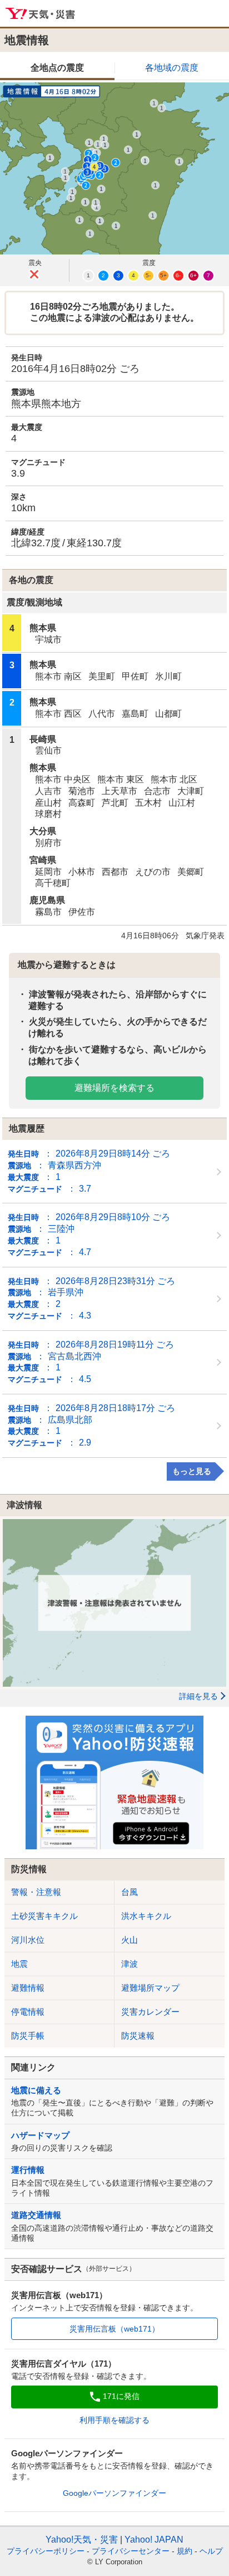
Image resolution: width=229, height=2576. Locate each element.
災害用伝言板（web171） (114, 2329)
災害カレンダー (150, 2012)
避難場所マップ (150, 1988)
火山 (130, 1940)
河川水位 (28, 1940)
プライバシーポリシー (46, 2551)
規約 (185, 2551)
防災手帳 (28, 2036)
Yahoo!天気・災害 (41, 14)
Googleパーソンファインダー (114, 2493)
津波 (130, 1964)
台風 (130, 1892)
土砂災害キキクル (44, 1916)
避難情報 (28, 1988)
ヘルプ (211, 2551)
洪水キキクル (146, 1916)
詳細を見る (198, 1696)
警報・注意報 (36, 1892)
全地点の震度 (57, 68)
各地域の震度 (172, 68)
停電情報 (28, 2012)
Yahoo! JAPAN (154, 2540)
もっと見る (192, 1471)
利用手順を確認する (114, 2420)
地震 (19, 1964)
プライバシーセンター (131, 2551)
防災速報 (138, 2036)
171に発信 (121, 2396)
